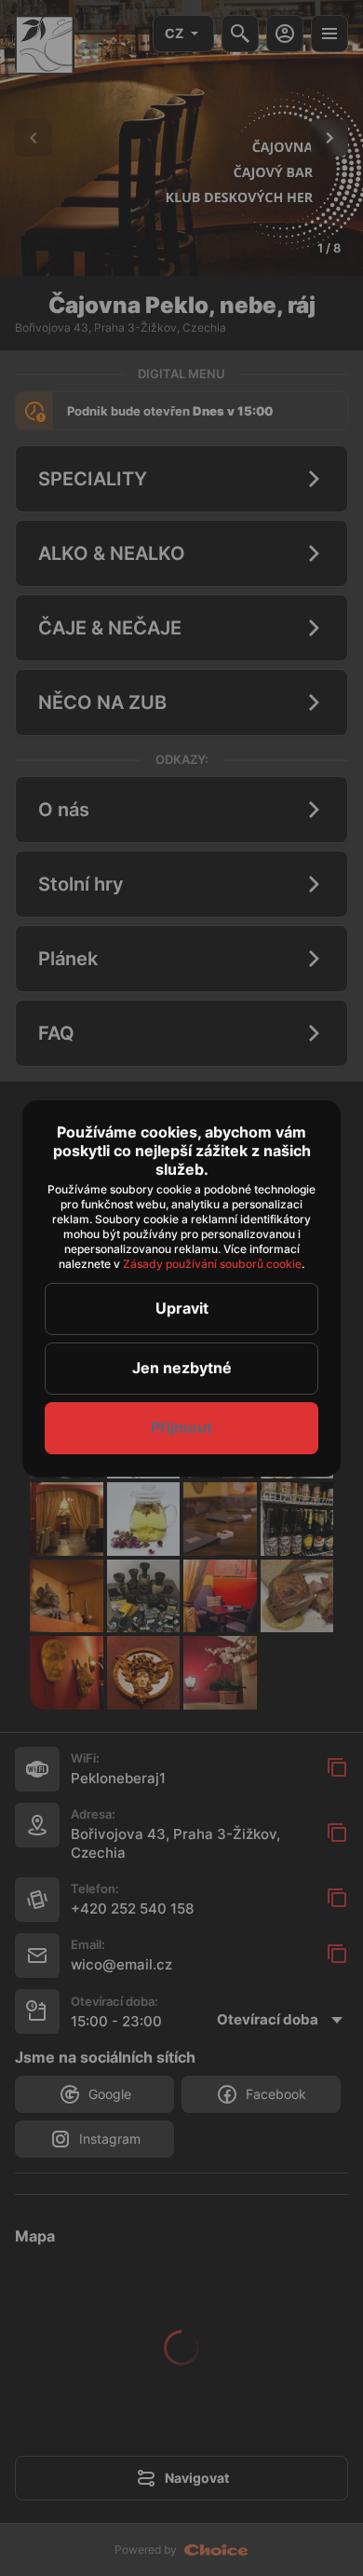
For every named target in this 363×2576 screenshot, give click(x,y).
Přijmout (181, 1427)
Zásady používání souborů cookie (212, 1264)
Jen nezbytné (182, 1368)
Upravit (182, 1308)
